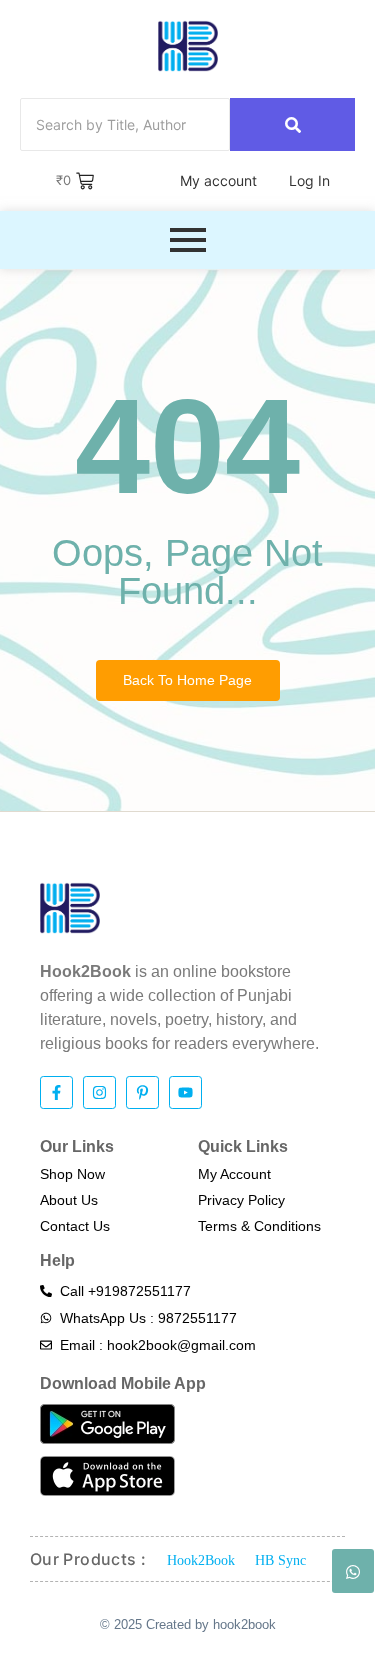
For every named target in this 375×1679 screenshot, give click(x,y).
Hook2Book (201, 1560)
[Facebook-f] (56, 1092)
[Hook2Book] (188, 46)
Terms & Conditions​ (259, 1226)
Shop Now (72, 1174)
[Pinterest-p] (142, 1092)
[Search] (292, 124)
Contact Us (75, 1226)
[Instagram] (99, 1092)
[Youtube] (185, 1092)
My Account (234, 1174)
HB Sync (280, 1560)
